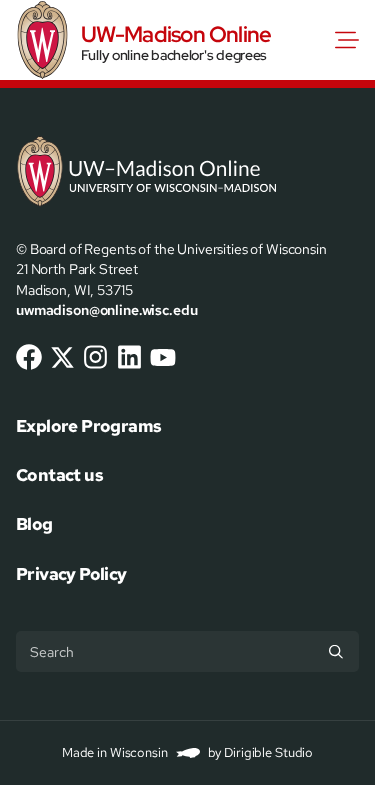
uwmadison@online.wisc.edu (106, 309)
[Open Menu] (351, 40)
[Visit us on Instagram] (96, 357)
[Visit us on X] (63, 357)
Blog (34, 524)
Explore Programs (88, 426)
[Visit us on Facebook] (29, 357)
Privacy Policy (71, 574)
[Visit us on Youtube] (163, 357)
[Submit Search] (336, 651)
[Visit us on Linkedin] (130, 357)
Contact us (59, 475)
